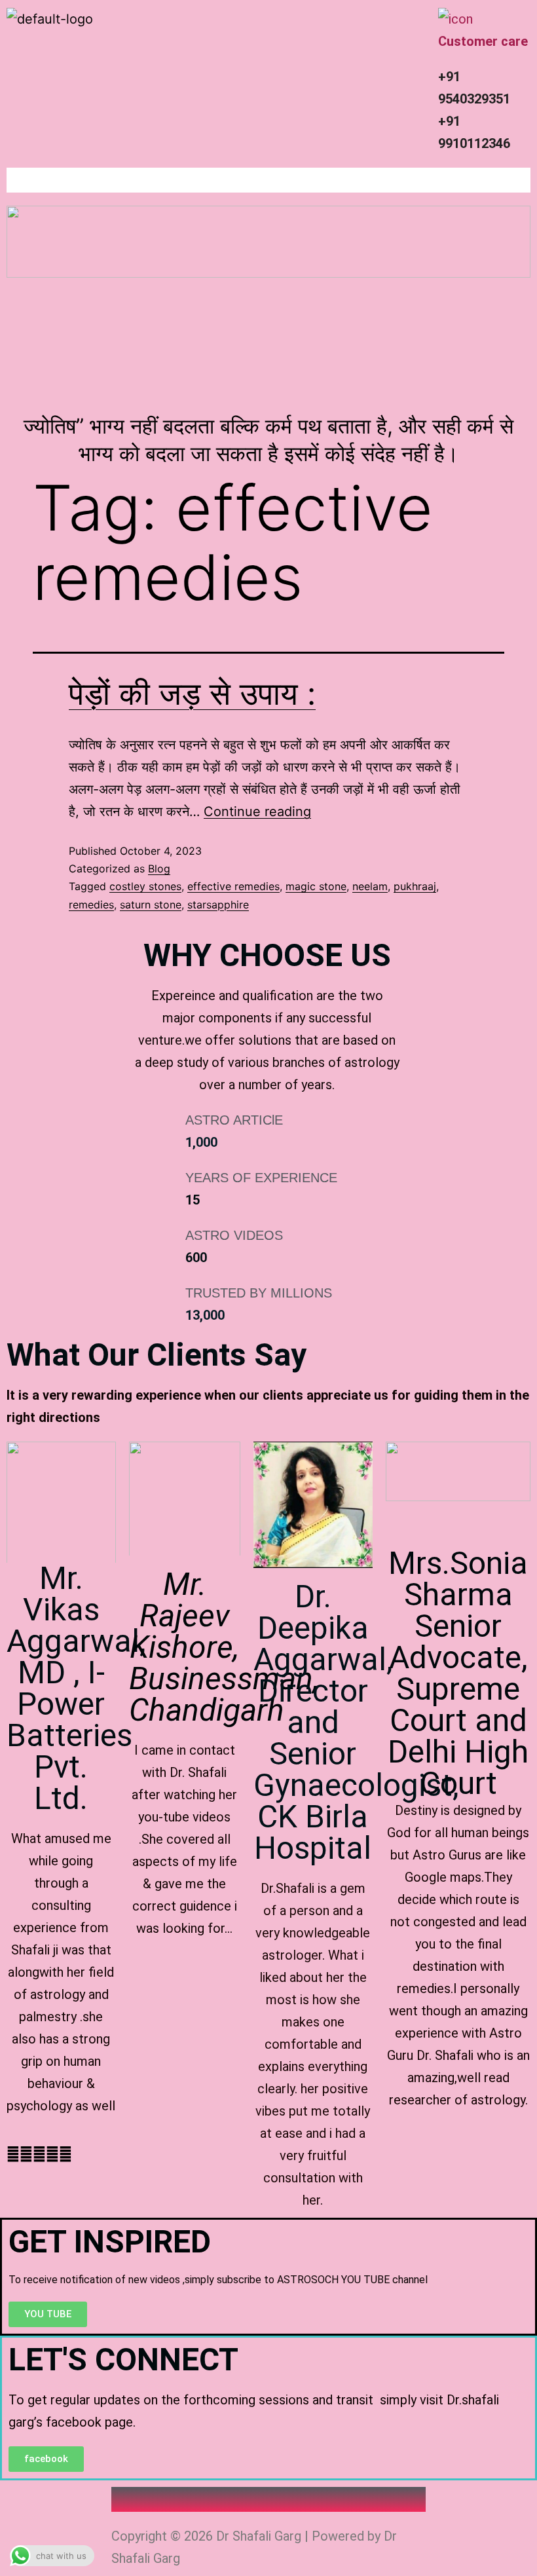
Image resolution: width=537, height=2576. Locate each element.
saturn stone (151, 905)
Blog (159, 868)
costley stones (145, 886)
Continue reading (257, 812)
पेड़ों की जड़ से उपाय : (192, 693)
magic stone (316, 886)
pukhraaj (415, 886)
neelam (370, 886)
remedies (91, 905)
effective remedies (233, 886)
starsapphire (218, 905)
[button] (268, 180)
